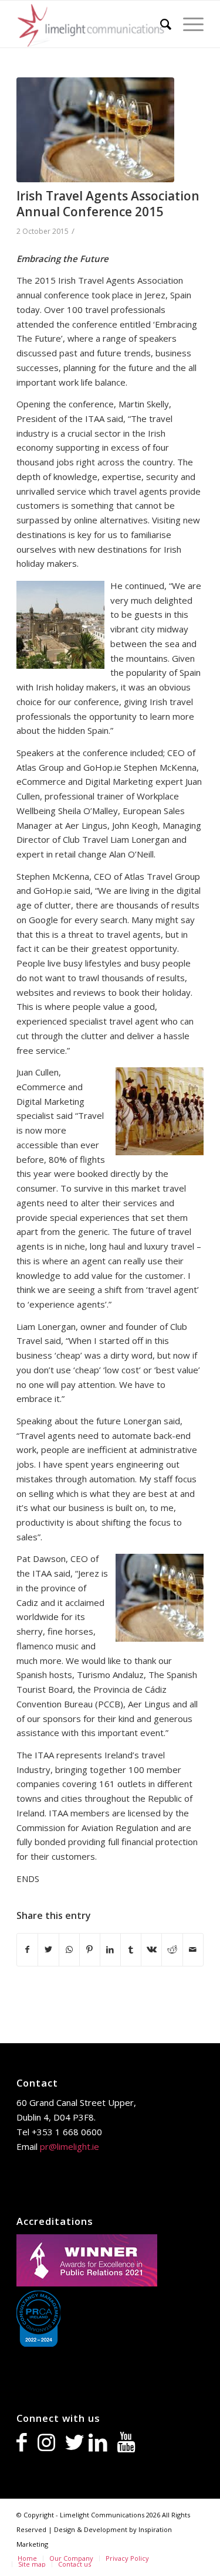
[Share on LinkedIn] (110, 1950)
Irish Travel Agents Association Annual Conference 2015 (108, 204)
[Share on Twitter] (48, 1950)
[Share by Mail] (193, 1950)
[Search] (160, 24)
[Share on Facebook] (27, 1950)
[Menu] (187, 24)
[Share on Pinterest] (90, 1950)
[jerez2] (95, 130)
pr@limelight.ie (70, 2146)
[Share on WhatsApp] (69, 1950)
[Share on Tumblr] (131, 1950)
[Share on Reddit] (172, 1950)
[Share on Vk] (151, 1950)
